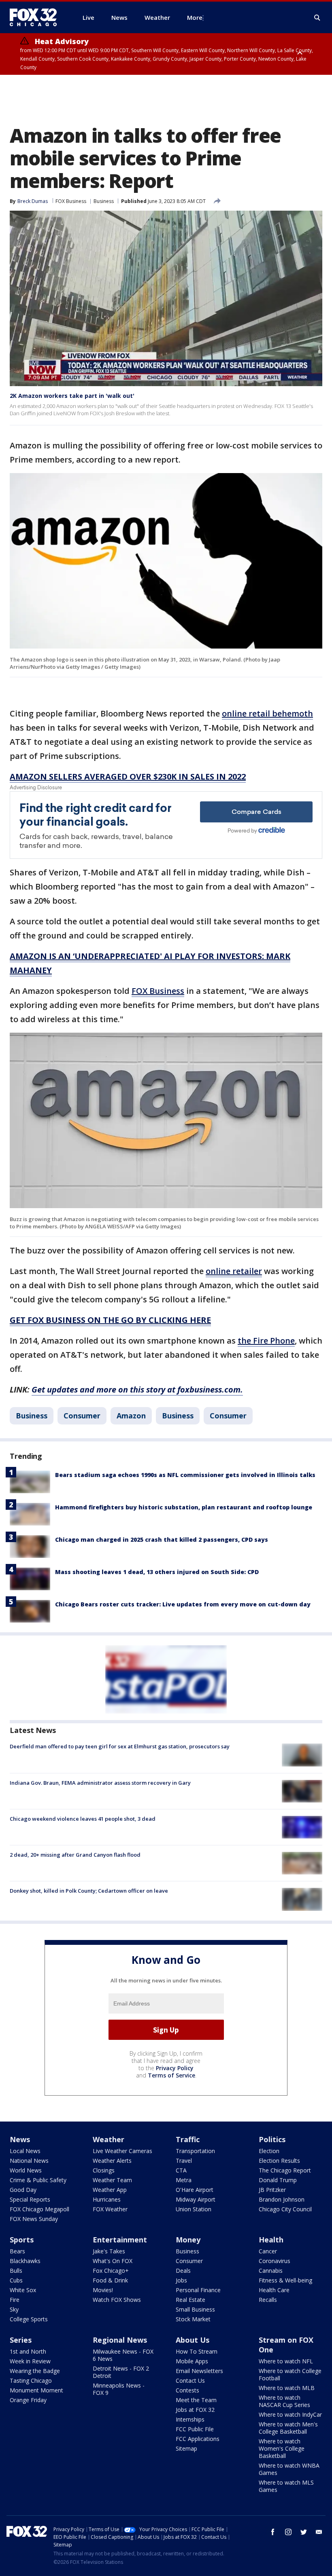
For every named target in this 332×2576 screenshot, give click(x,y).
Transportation (195, 2151)
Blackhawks (25, 2261)
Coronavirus (275, 2261)
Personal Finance (198, 2290)
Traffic (188, 2139)
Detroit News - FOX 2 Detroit (121, 2372)
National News (29, 2161)
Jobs (181, 2280)
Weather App (110, 2190)
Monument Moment (36, 2390)
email (319, 2532)
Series (21, 2340)
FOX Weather (110, 2209)
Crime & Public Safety (38, 2180)
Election (269, 2151)
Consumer (82, 1416)
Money (188, 2240)
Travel (184, 2161)
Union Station (194, 2209)
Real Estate (190, 2300)
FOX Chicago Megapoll (39, 2209)
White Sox (23, 2290)
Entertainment (120, 2240)
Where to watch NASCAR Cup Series (284, 2401)
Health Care (274, 2290)
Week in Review (30, 2361)
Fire (15, 2300)
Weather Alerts (112, 2161)
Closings (104, 2170)
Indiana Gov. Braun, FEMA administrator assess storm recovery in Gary (100, 1783)
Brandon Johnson (282, 2199)
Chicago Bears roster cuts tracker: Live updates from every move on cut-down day (183, 1604)
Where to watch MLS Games (286, 2486)
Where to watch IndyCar (290, 2414)
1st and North (28, 2351)
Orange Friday (28, 2400)
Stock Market (193, 2319)
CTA (181, 2170)
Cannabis (271, 2271)
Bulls (16, 2271)
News (20, 2139)
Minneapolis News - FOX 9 (119, 2389)
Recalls (268, 2300)
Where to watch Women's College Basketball (282, 2448)
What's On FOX (113, 2261)
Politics (272, 2139)
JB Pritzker (272, 2190)
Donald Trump (278, 2180)
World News (26, 2170)
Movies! (103, 2290)
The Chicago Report (285, 2170)
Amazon (131, 1416)
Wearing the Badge (35, 2371)
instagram (288, 2532)
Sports (22, 2240)
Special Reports (30, 2199)
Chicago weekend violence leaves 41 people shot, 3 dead (83, 1819)
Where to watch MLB (287, 2388)
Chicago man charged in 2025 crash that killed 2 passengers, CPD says (162, 1539)
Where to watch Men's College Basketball (288, 2428)
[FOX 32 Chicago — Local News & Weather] (36, 17)
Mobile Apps (192, 2361)
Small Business (195, 2309)
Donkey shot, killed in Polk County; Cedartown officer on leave (89, 1891)
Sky (14, 2309)
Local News (25, 2151)
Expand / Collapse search (317, 18)
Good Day (23, 2190)
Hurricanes (107, 2199)
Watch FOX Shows (117, 2300)
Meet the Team (196, 2400)
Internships (190, 2419)
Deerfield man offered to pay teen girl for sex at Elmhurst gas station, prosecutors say (120, 1746)
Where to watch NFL (286, 2361)
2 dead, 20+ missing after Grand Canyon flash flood (75, 1855)
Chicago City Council (285, 2209)
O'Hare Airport (195, 2190)
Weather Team (112, 2180)
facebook (273, 2532)
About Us (193, 2340)
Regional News (120, 2340)
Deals (183, 2271)
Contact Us (190, 2381)
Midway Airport (196, 2199)
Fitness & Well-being (285, 2280)
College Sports (29, 2319)
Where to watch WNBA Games (289, 2469)
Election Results (279, 2161)
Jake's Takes (109, 2251)
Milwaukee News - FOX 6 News (123, 2355)
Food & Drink (110, 2280)
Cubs (16, 2280)
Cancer (268, 2251)
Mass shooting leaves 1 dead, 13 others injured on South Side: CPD (157, 1572)
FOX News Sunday (34, 2219)
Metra (184, 2180)
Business (104, 201)
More (195, 17)
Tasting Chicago (31, 2381)
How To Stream (197, 2351)
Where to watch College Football (290, 2374)
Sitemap (186, 2448)
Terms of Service (171, 2075)
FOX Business (71, 201)
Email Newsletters (199, 2371)
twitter (304, 2532)
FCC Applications (198, 2439)
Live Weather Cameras (122, 2151)
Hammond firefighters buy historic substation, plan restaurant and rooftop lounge (184, 1507)
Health (271, 2240)
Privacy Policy (175, 2068)
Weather (109, 2139)
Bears (17, 2251)
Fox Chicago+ (111, 2271)
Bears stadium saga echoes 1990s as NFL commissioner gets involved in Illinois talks (185, 1475)
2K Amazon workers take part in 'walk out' (72, 396)
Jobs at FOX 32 (195, 2410)
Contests (187, 2390)
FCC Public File (195, 2429)
